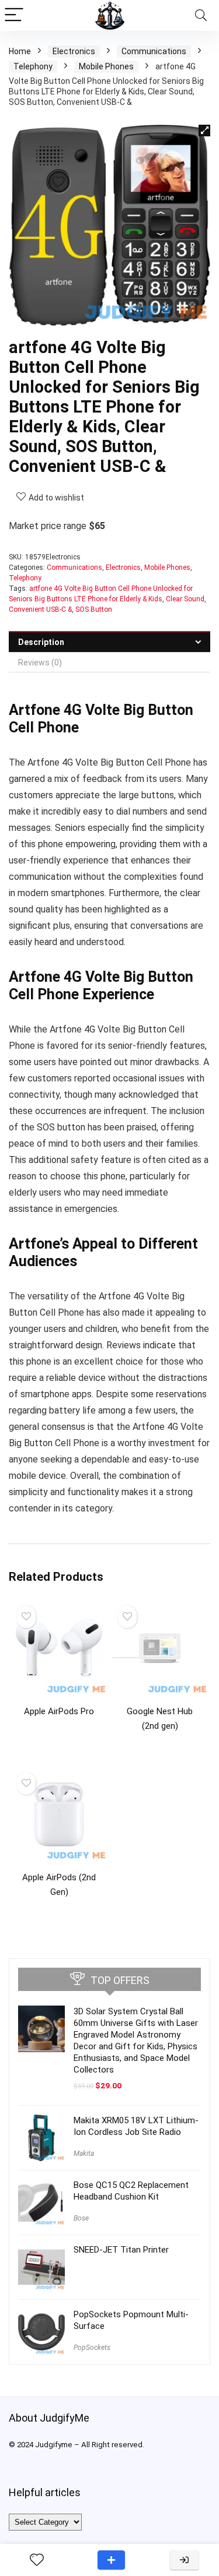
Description (41, 642)
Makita (84, 2154)
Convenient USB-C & (40, 609)
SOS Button (94, 609)
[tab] (109, 642)
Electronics (74, 51)
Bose (81, 2218)
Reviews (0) (40, 662)
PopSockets (92, 2348)
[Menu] (14, 15)
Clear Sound (185, 599)
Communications (154, 51)
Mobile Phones (106, 66)
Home (20, 51)
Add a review (111, 2560)
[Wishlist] (37, 2560)
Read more (59, 1733)
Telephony (33, 66)
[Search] (201, 15)
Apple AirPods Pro (59, 1711)
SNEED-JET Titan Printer (121, 2250)
